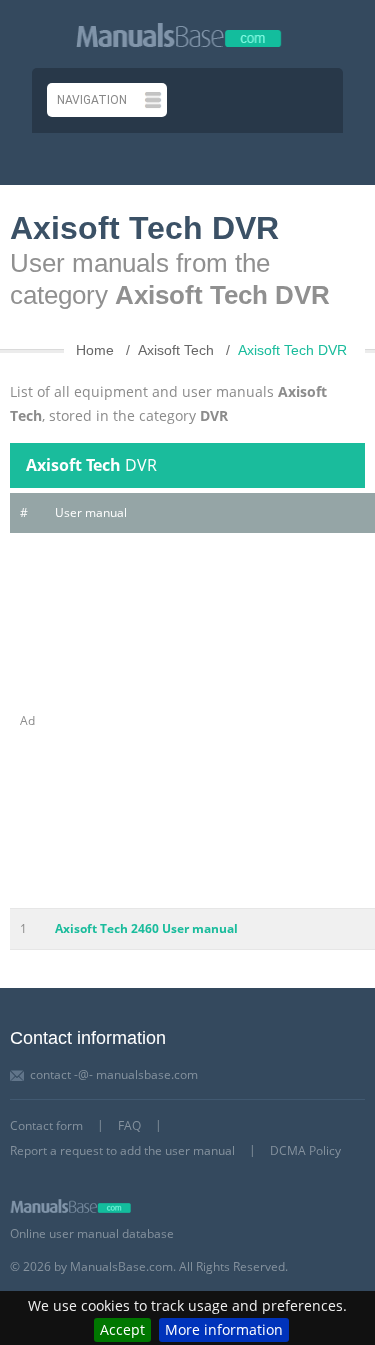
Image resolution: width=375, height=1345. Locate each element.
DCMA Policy (305, 1150)
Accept (122, 1329)
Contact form (46, 1125)
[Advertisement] (187, 720)
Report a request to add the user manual (122, 1150)
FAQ (129, 1125)
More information (224, 1329)
